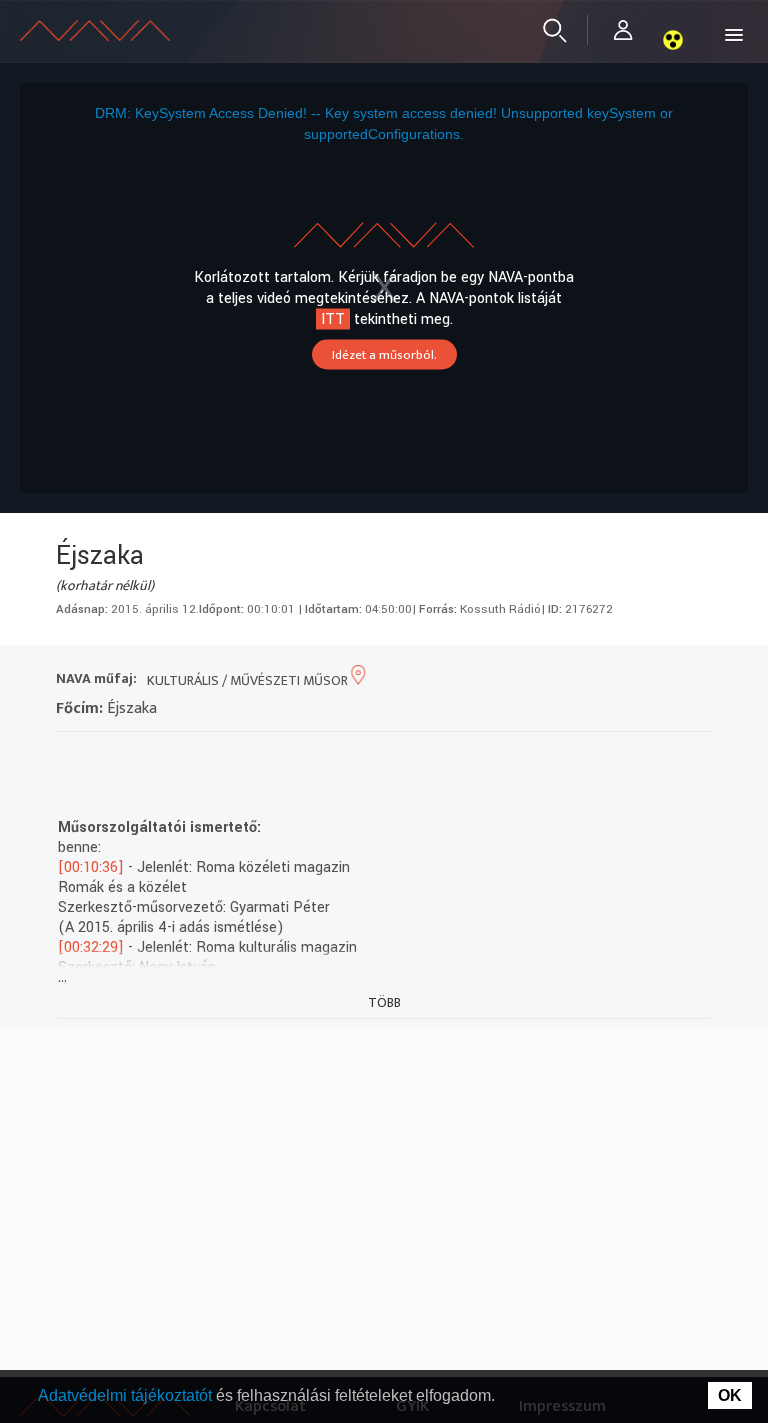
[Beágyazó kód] (179, 757)
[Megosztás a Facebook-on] (215, 757)
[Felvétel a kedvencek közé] (71, 757)
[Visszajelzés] (251, 757)
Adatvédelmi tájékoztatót (127, 1395)
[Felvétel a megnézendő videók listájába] (107, 757)
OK (730, 1395)
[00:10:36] (91, 867)
